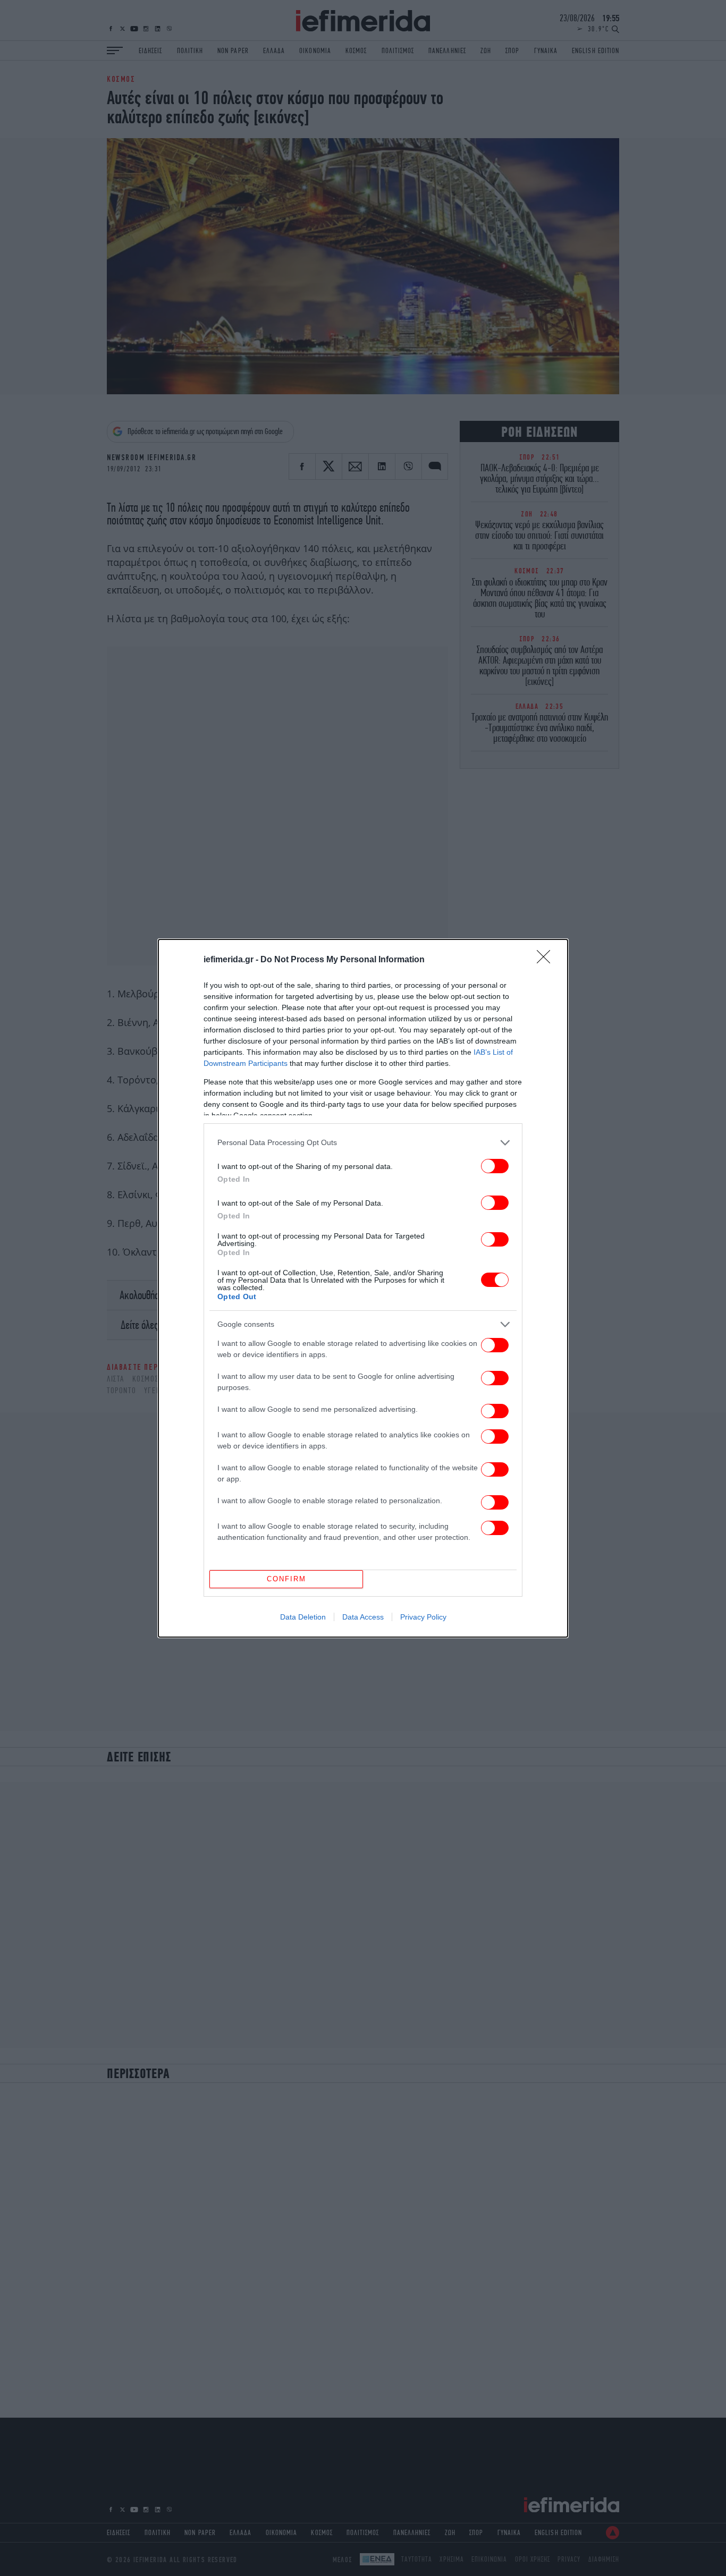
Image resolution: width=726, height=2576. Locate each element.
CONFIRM (286, 1579)
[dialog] (363, 1288)
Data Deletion (303, 1617)
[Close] (547, 960)
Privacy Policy (423, 1617)
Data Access (363, 1617)
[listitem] (363, 1143)
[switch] (495, 1166)
